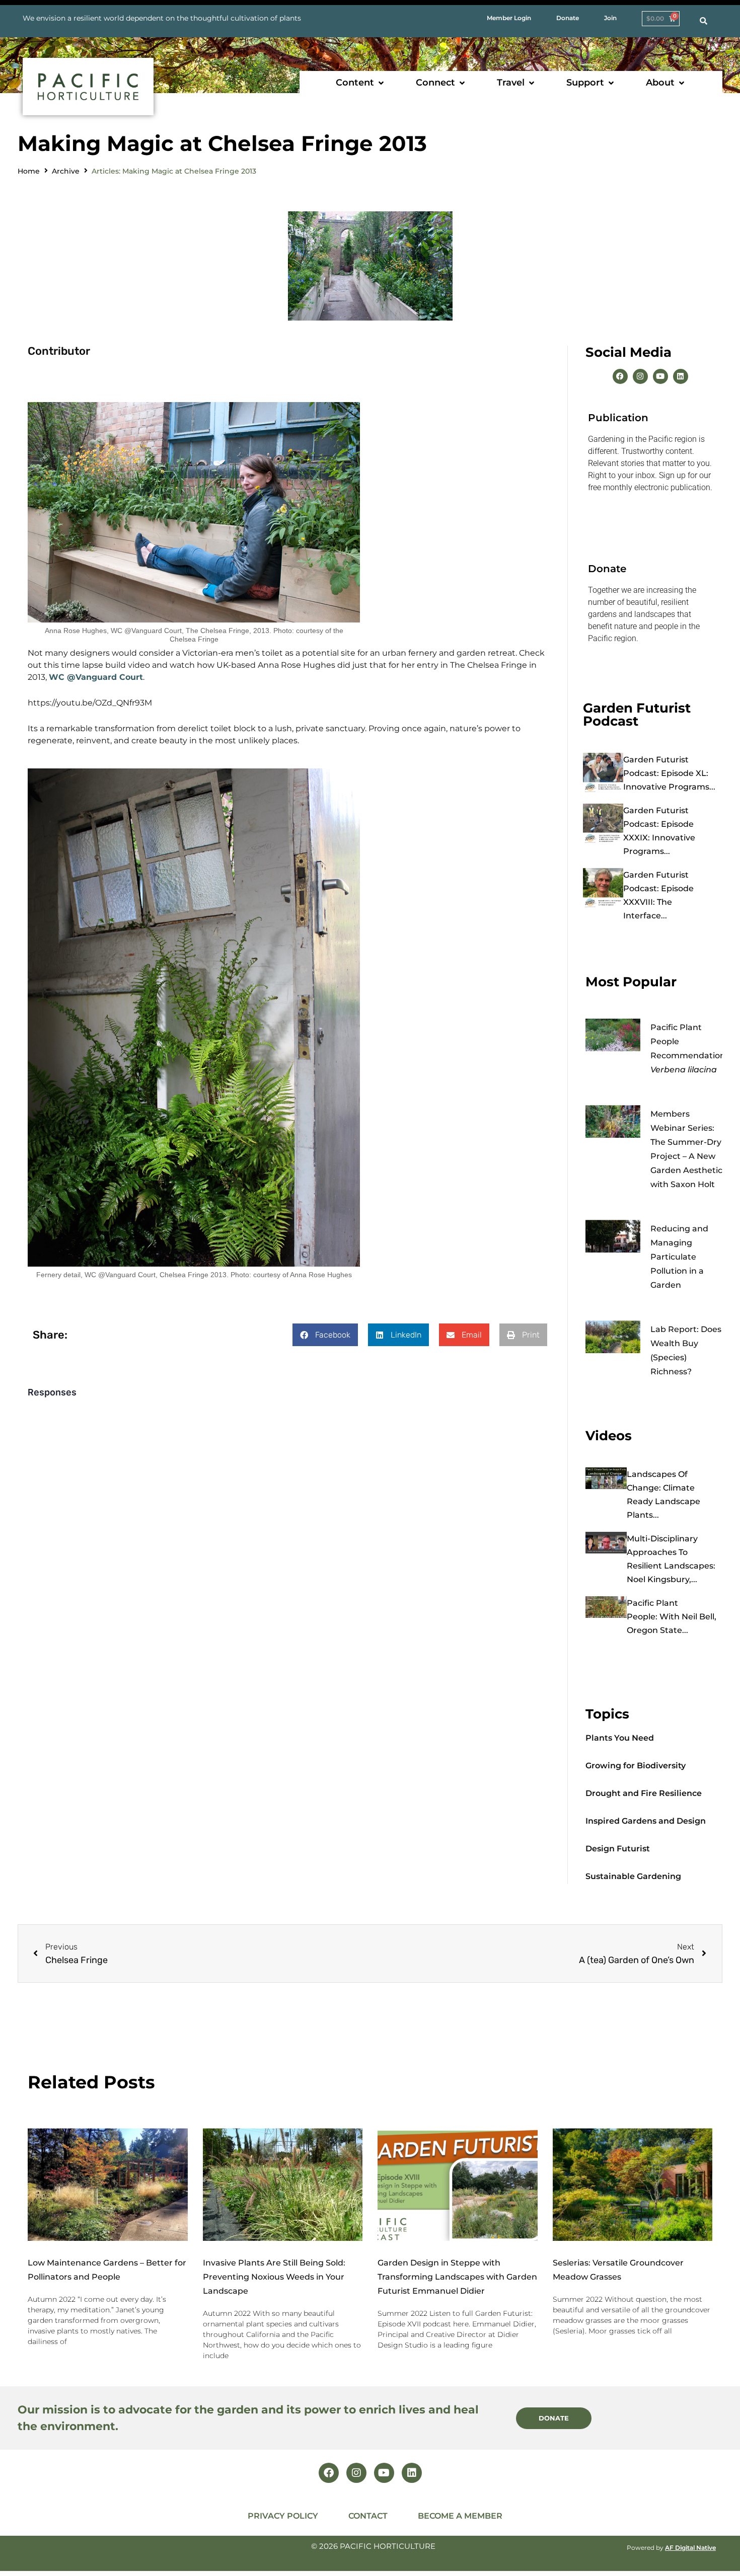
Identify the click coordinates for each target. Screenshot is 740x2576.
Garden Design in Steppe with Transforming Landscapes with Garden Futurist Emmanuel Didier (457, 2277)
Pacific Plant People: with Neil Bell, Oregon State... (672, 1617)
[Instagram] (640, 376)
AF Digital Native (690, 2548)
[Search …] (704, 21)
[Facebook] (620, 376)
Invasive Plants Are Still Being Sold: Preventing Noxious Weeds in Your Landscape (274, 2277)
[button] (361, 83)
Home (29, 171)
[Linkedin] (681, 376)
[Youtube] (660, 376)
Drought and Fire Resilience (644, 1793)
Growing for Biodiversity (636, 1766)
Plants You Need (620, 1738)
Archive (66, 171)
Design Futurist (618, 1849)
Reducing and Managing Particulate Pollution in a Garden (679, 1257)
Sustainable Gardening (633, 1876)
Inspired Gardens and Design (646, 1821)
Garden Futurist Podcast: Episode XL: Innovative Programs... (669, 773)
